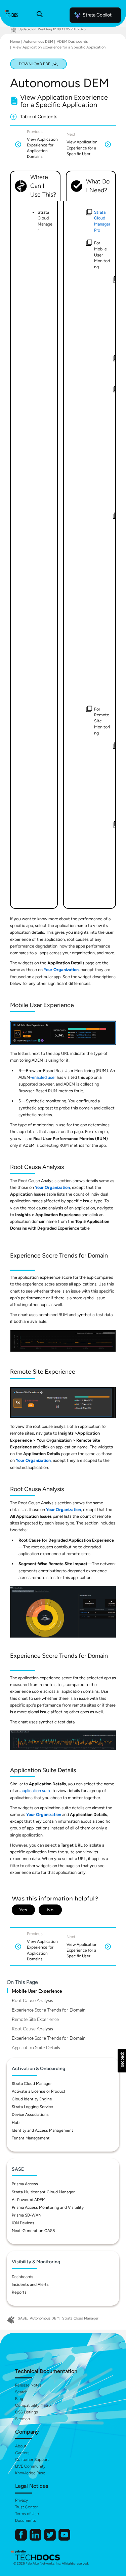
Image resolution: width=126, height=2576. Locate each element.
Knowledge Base (30, 2473)
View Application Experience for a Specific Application (59, 47)
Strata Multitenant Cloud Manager (43, 2192)
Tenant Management (31, 2138)
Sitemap (23, 2419)
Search (21, 2392)
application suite (36, 1791)
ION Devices (23, 2223)
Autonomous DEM (38, 42)
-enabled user (43, 1077)
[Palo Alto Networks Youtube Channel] (64, 2539)
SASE (23, 2318)
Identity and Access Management (43, 2130)
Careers (22, 2453)
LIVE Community (30, 2466)
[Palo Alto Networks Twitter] (50, 2539)
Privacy (22, 2500)
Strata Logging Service (32, 2107)
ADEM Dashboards (72, 42)
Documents (26, 2520)
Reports (19, 2292)
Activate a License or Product (39, 2091)
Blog (19, 2399)
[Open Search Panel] (40, 15)
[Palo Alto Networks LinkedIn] (36, 2539)
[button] (122, 2061)
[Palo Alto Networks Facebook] (22, 2539)
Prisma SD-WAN (27, 2215)
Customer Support (32, 2460)
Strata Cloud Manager (32, 2084)
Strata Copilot (97, 15)
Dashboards (23, 2277)
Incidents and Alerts (30, 2285)
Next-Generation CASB (33, 2231)
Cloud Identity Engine (32, 2099)
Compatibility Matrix (33, 2405)
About (21, 2446)
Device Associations (30, 2115)
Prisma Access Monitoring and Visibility (48, 2207)
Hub (16, 2123)
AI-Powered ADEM (29, 2200)
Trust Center (26, 2507)
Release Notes (28, 2385)
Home (15, 42)
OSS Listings (27, 2412)
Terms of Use (27, 2514)
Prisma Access (25, 2184)
